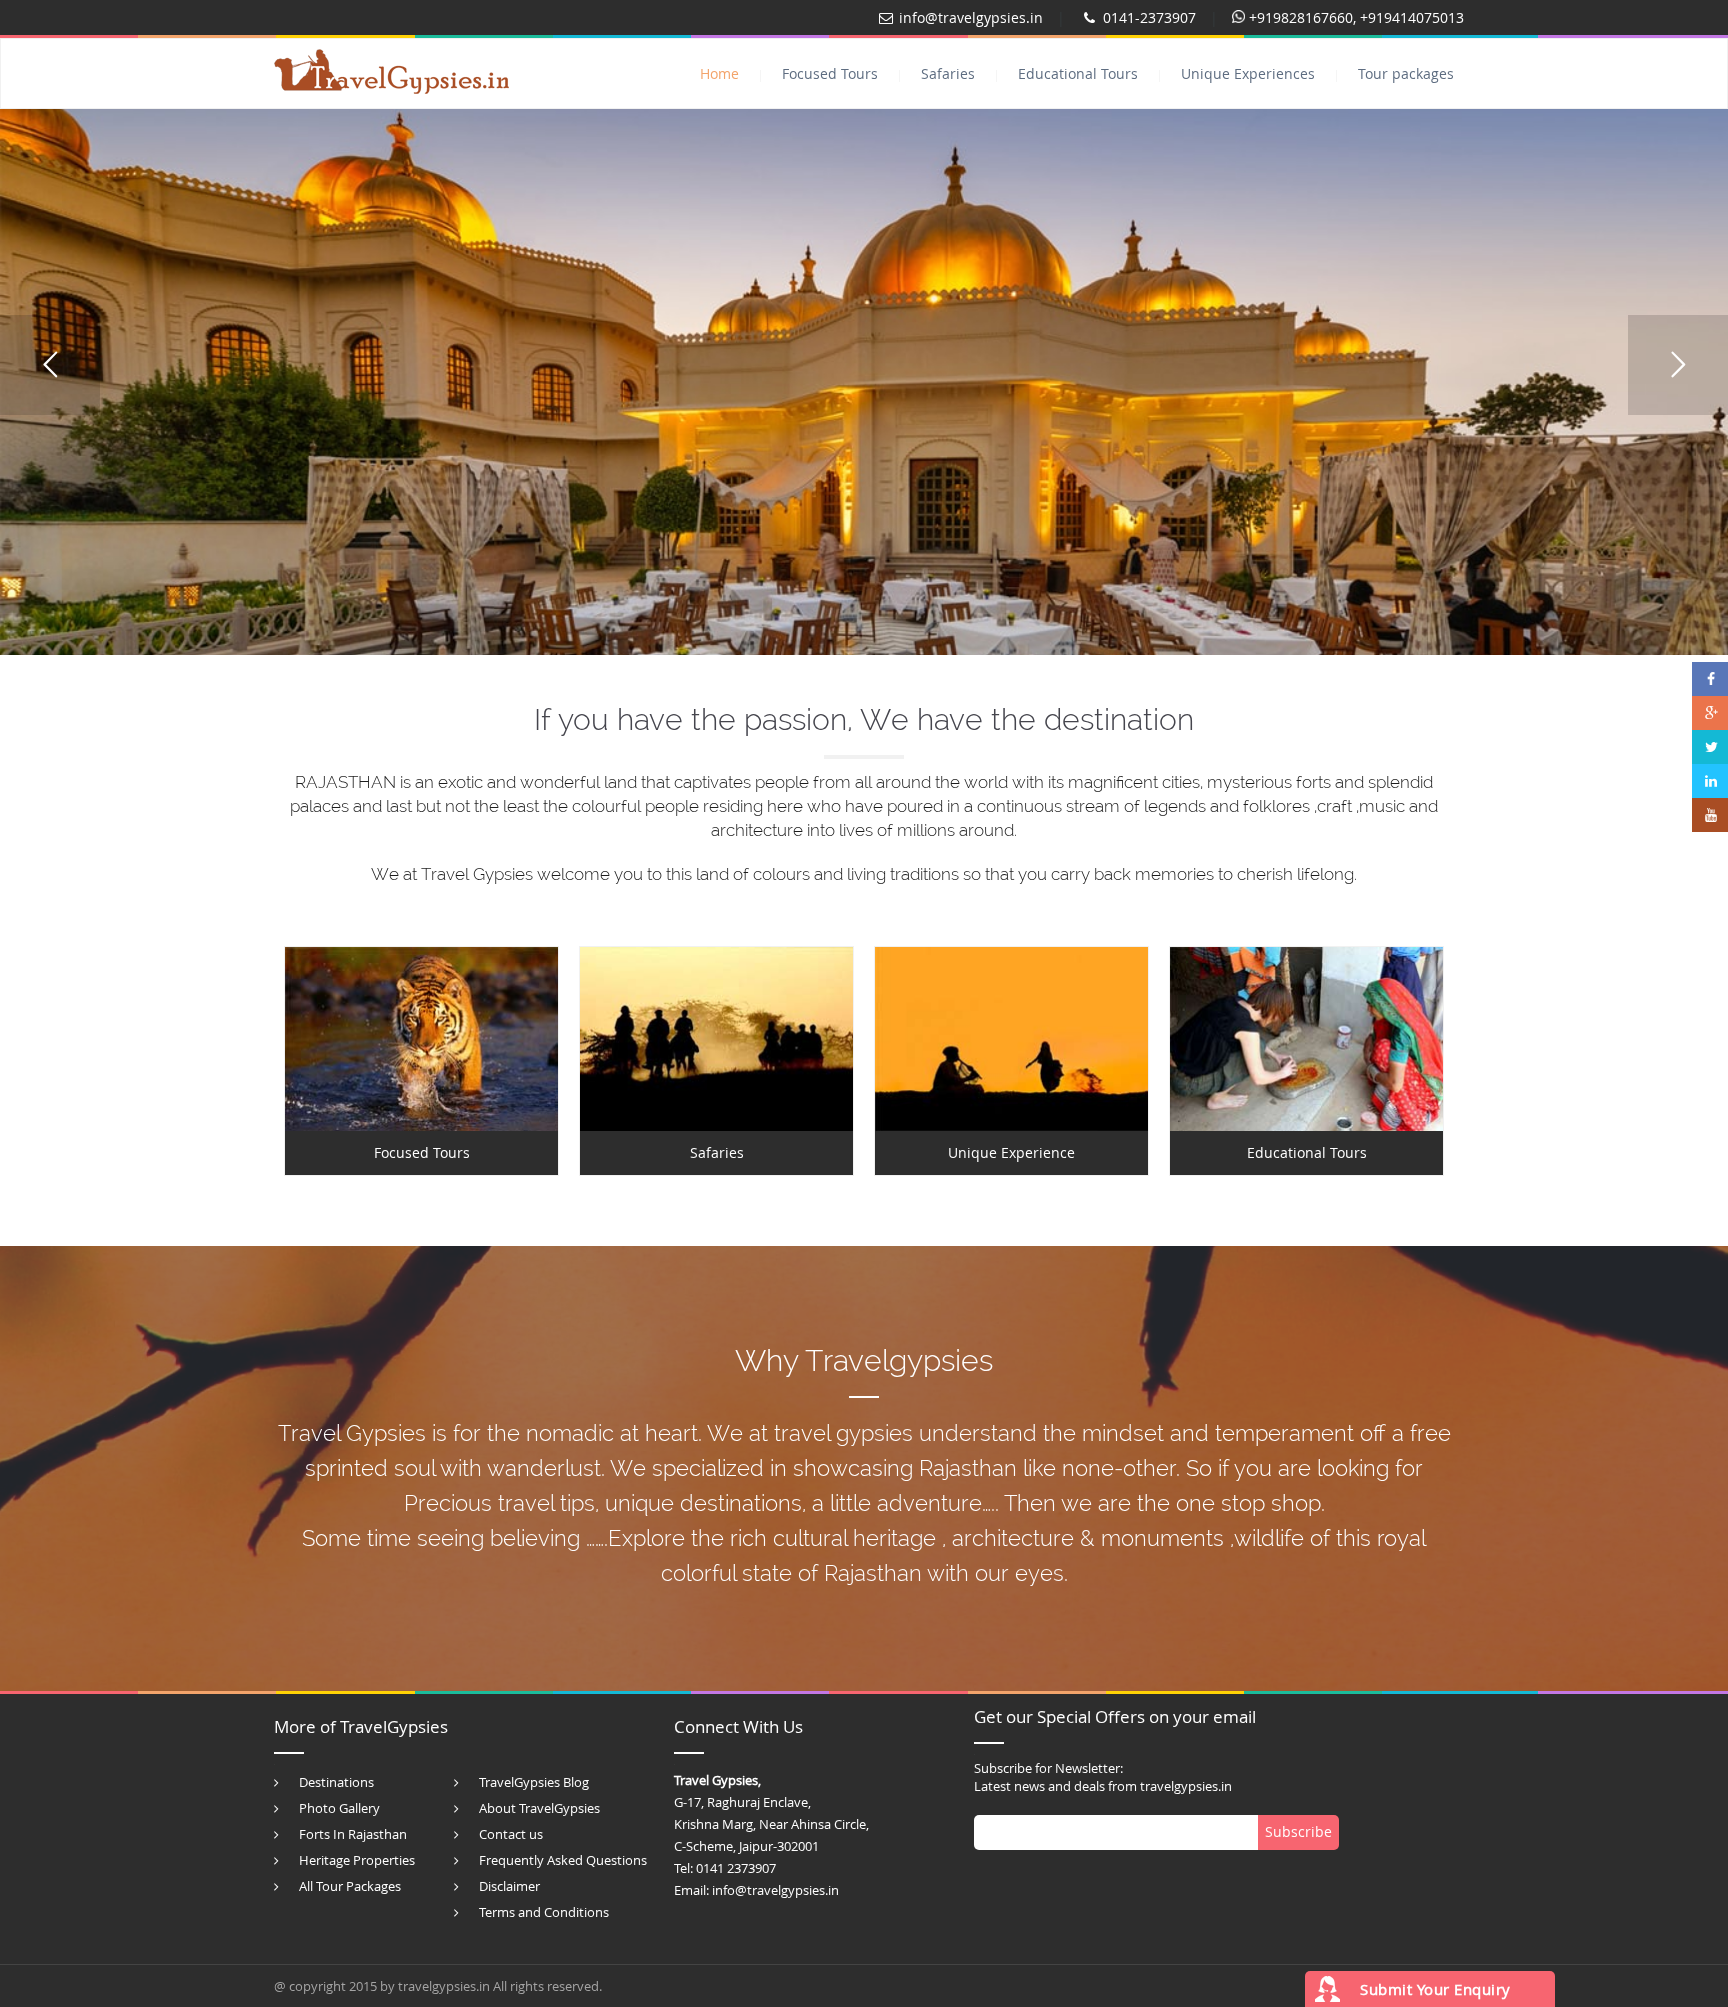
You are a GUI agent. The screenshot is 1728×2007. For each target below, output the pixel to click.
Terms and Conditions (544, 1912)
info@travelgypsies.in (971, 17)
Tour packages (1406, 73)
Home (719, 73)
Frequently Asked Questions (563, 1860)
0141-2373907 (1149, 17)
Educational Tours (1078, 73)
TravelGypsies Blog (534, 1782)
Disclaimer (509, 1886)
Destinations (336, 1782)
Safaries (948, 73)
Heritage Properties (357, 1860)
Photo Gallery (339, 1808)
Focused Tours (830, 73)
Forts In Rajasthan (353, 1834)
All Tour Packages (350, 1886)
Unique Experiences (1248, 73)
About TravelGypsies (539, 1808)
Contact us (511, 1834)
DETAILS (421, 1038)
